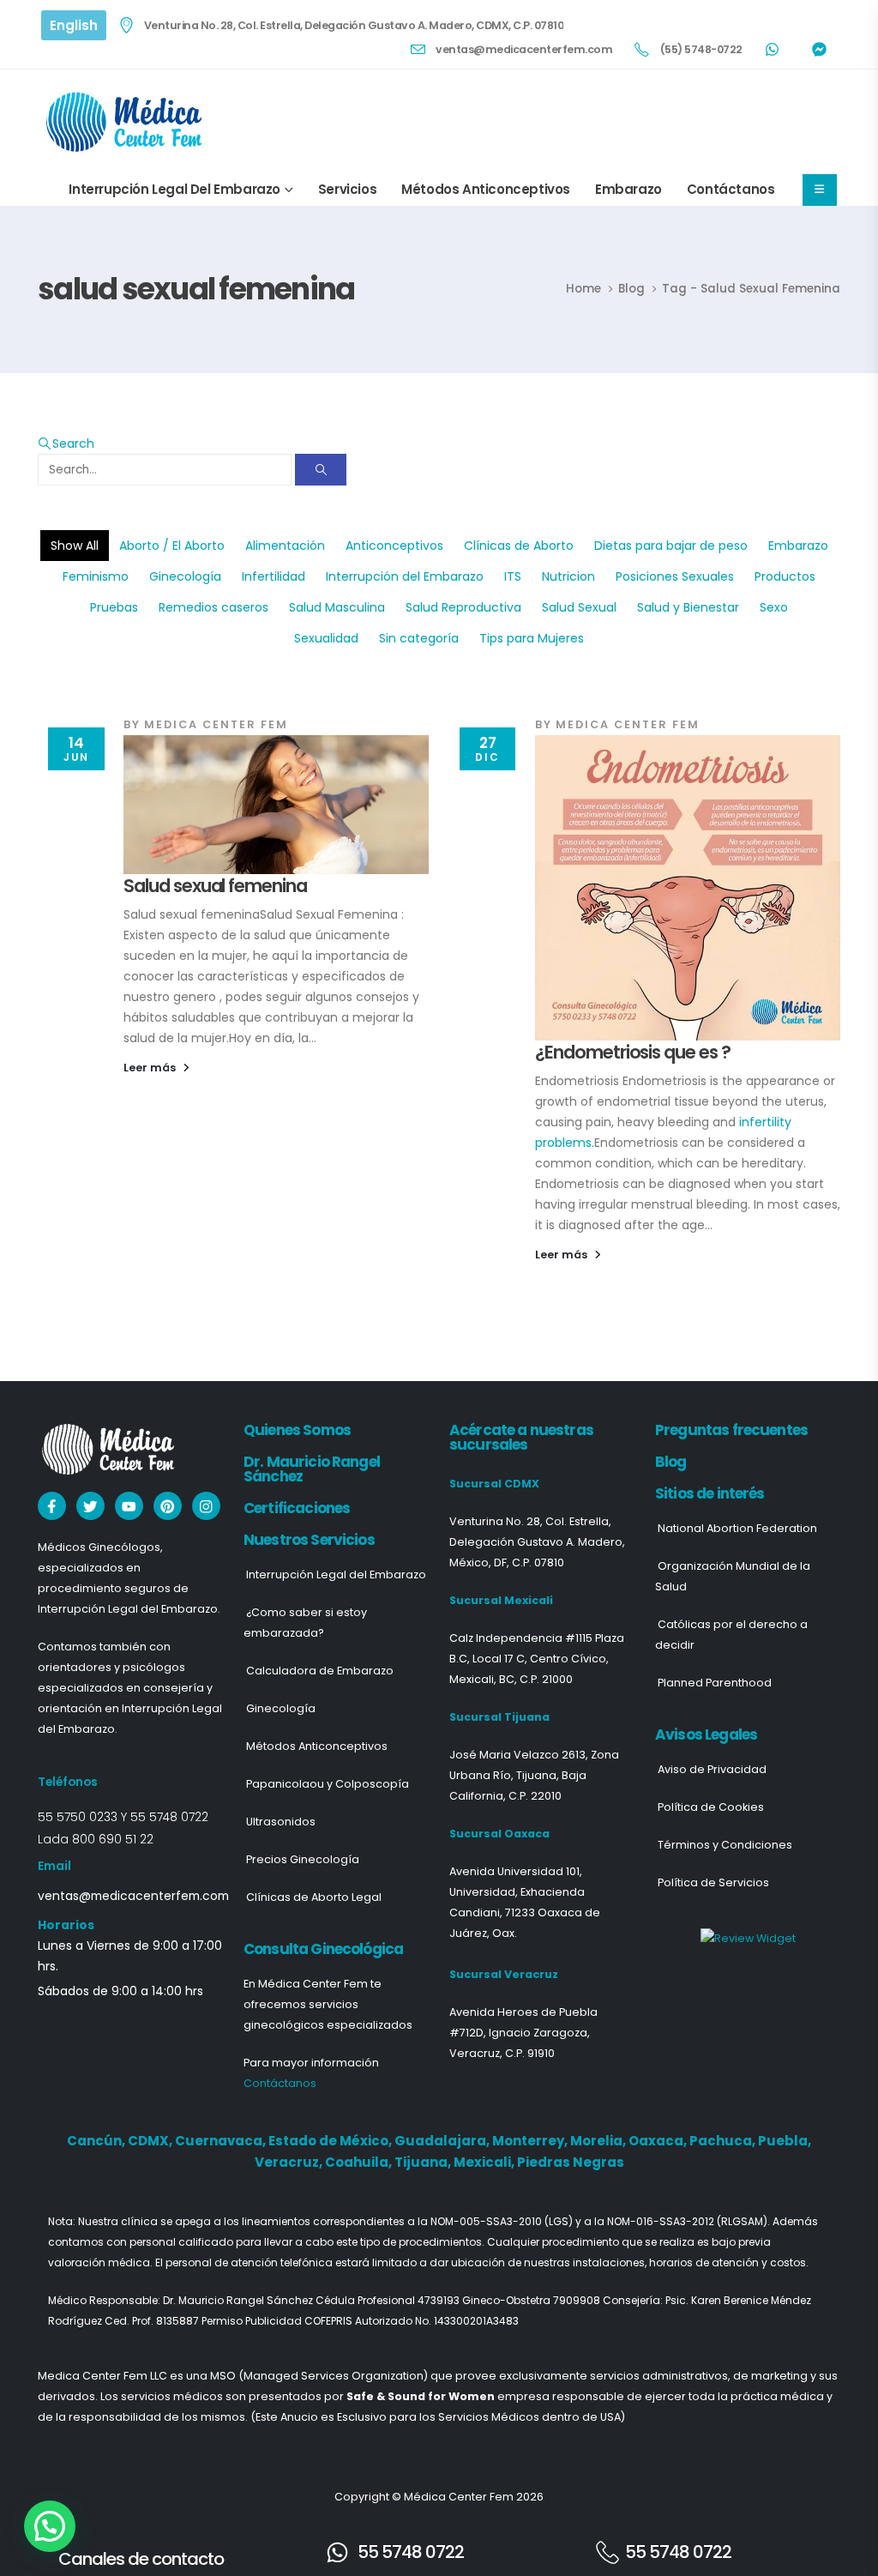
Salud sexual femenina (215, 886)
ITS (513, 576)
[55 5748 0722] (337, 2552)
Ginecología (185, 576)
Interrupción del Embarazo (405, 576)
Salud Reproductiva (463, 607)
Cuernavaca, (222, 2141)
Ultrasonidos (281, 1822)
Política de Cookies (711, 1807)
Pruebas (114, 607)
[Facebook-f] (52, 1506)
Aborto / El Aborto (172, 546)
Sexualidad (326, 638)
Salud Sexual (579, 607)
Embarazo (628, 189)
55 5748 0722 (169, 1817)
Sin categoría (419, 638)
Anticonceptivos (394, 546)
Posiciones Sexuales (675, 576)
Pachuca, (724, 2141)
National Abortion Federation (737, 1528)
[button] (66, 443)
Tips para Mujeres (532, 638)
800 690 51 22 (113, 1839)
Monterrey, (531, 2141)
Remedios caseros (213, 607)
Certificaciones (297, 1508)
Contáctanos (731, 189)
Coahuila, (360, 2162)
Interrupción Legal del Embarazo (174, 189)
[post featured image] (276, 805)
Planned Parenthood (715, 1683)
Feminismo (96, 576)
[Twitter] (90, 1506)
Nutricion (568, 576)
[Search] (321, 470)
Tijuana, (424, 2162)
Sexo (774, 607)
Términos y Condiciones (725, 1845)
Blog (671, 1462)
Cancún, (97, 2141)
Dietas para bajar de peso (671, 546)
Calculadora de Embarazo (320, 1671)
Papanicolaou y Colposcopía (328, 1784)
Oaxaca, (659, 2141)
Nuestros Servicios (309, 1540)
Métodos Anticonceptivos (486, 189)
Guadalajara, (443, 2141)
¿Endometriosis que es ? (633, 1052)
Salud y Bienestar (688, 607)
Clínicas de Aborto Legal (314, 1897)
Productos (785, 576)
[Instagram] (206, 1506)
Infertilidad (274, 576)
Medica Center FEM (216, 724)
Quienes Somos (297, 1430)
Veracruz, (290, 2162)
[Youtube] (129, 1506)
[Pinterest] (168, 1506)
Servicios (347, 189)
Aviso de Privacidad (712, 1769)
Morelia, (599, 2141)
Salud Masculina (337, 607)
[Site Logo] (127, 121)
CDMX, (151, 2141)
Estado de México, (331, 2141)
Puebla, (785, 2141)
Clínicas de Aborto (519, 546)
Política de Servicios (713, 1882)
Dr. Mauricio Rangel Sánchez (312, 1469)
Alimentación (285, 546)
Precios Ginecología (303, 1859)
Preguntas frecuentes (731, 1430)
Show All (75, 546)
